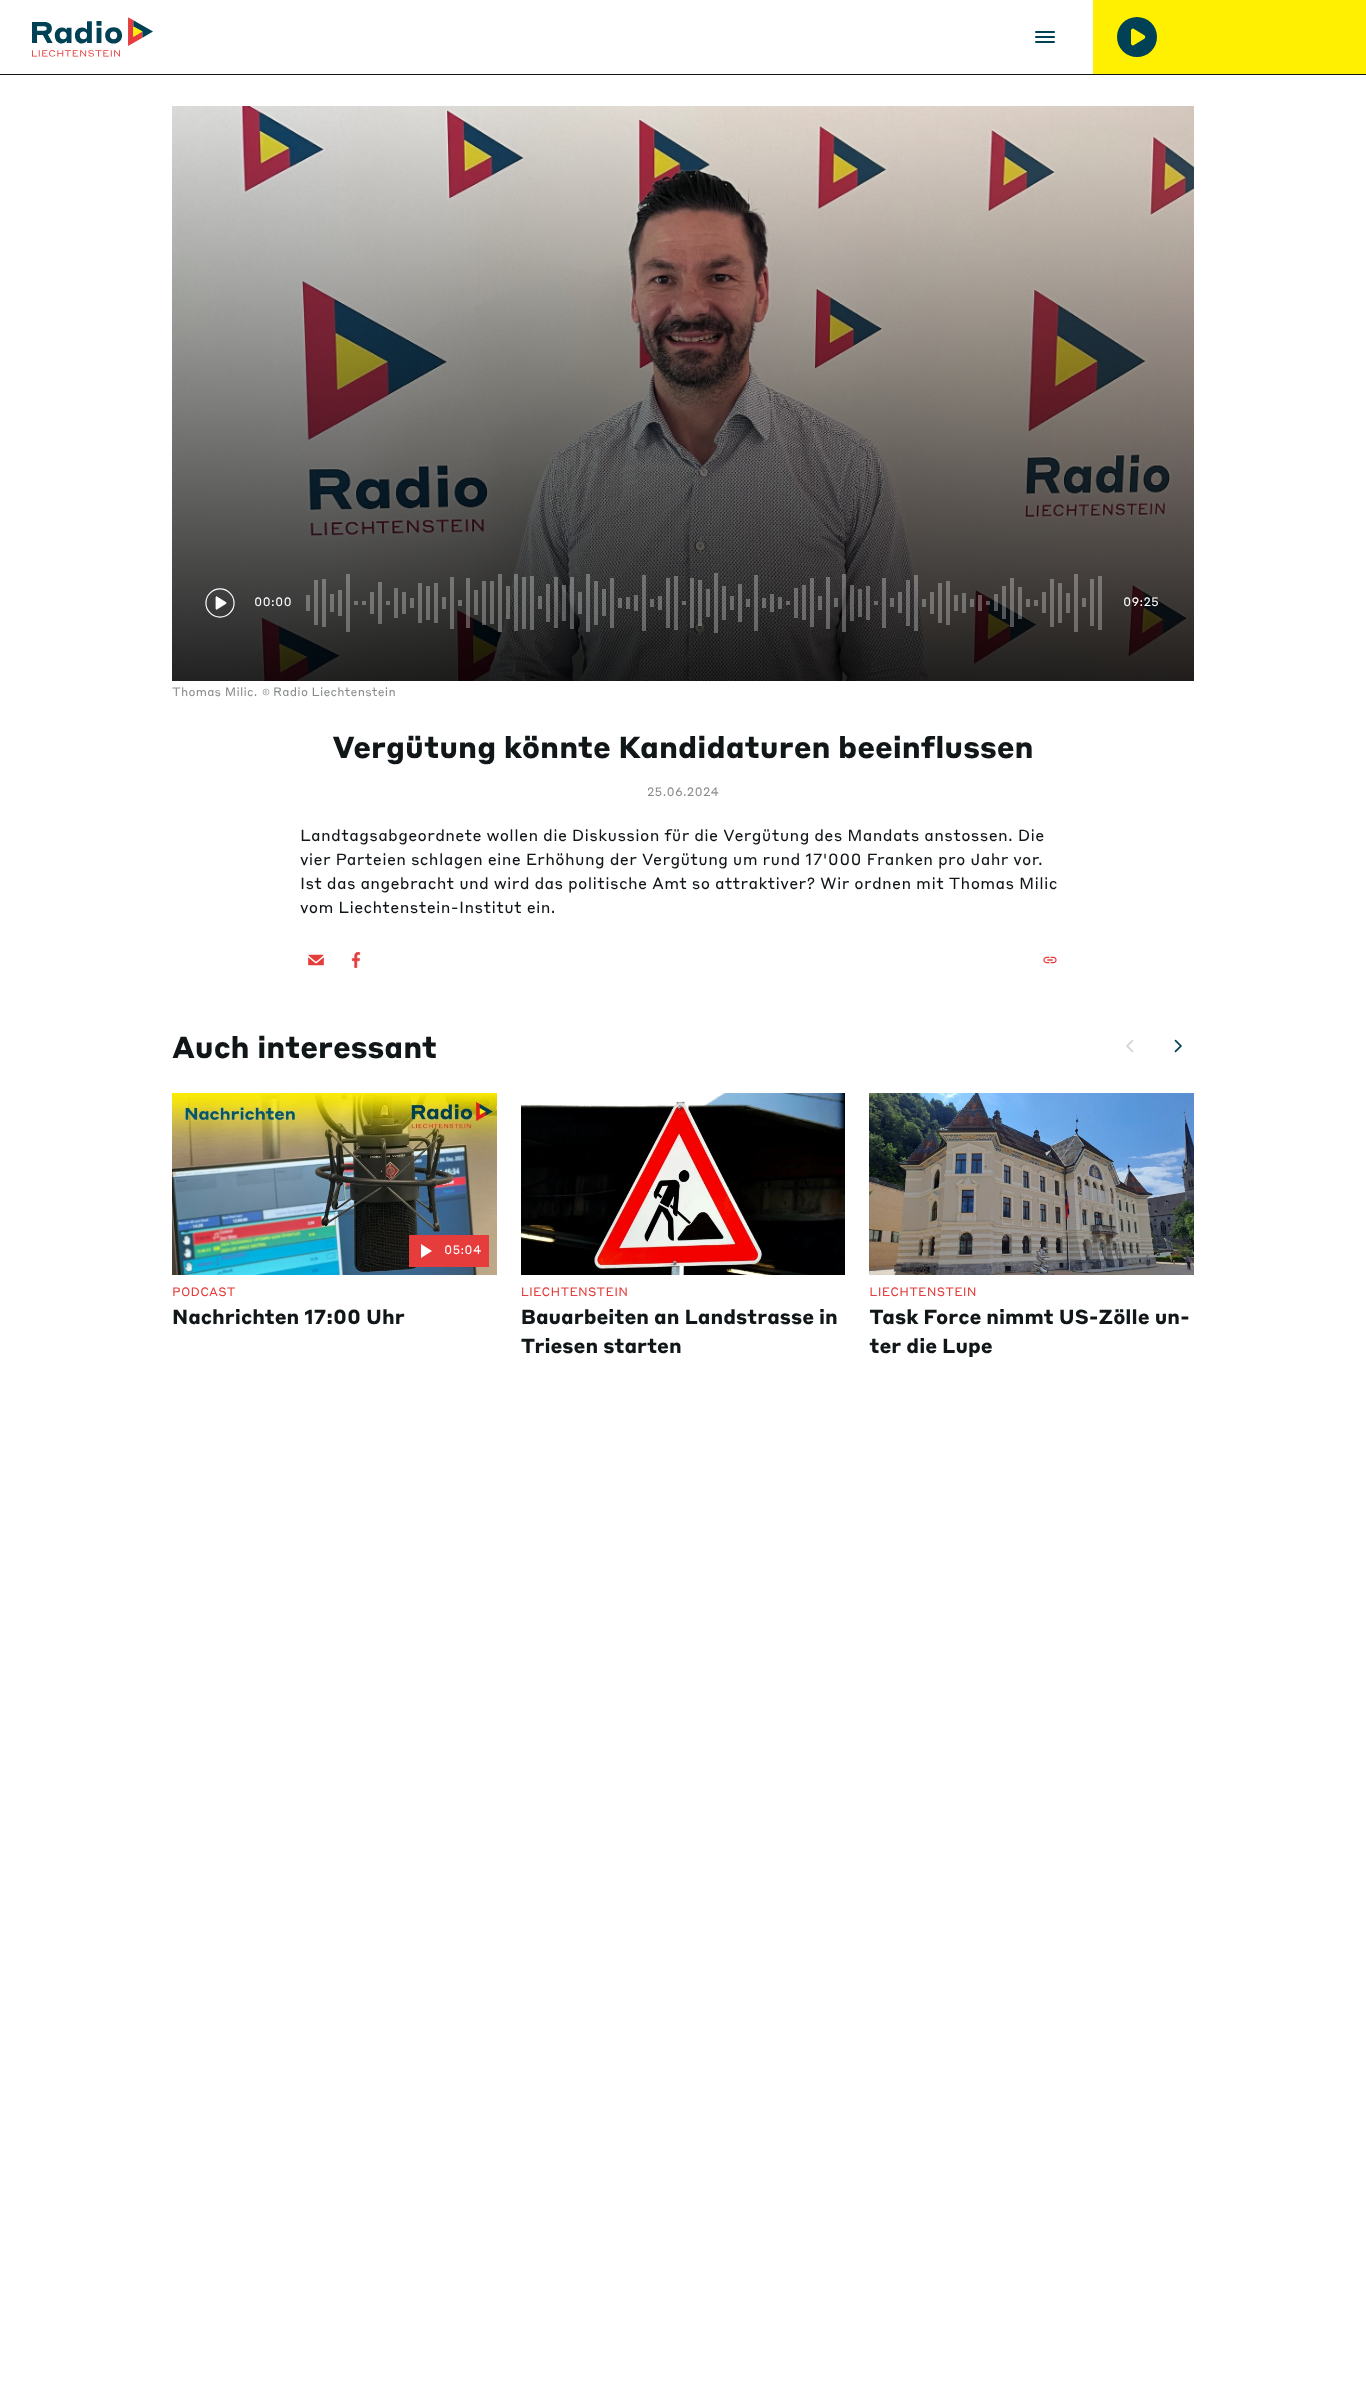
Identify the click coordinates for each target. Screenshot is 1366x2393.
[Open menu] (1045, 37)
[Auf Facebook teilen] (356, 960)
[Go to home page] (92, 37)
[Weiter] (1178, 1046)
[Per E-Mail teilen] (316, 960)
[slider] (707, 603)
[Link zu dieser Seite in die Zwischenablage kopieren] (1050, 960)
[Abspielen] (1137, 37)
